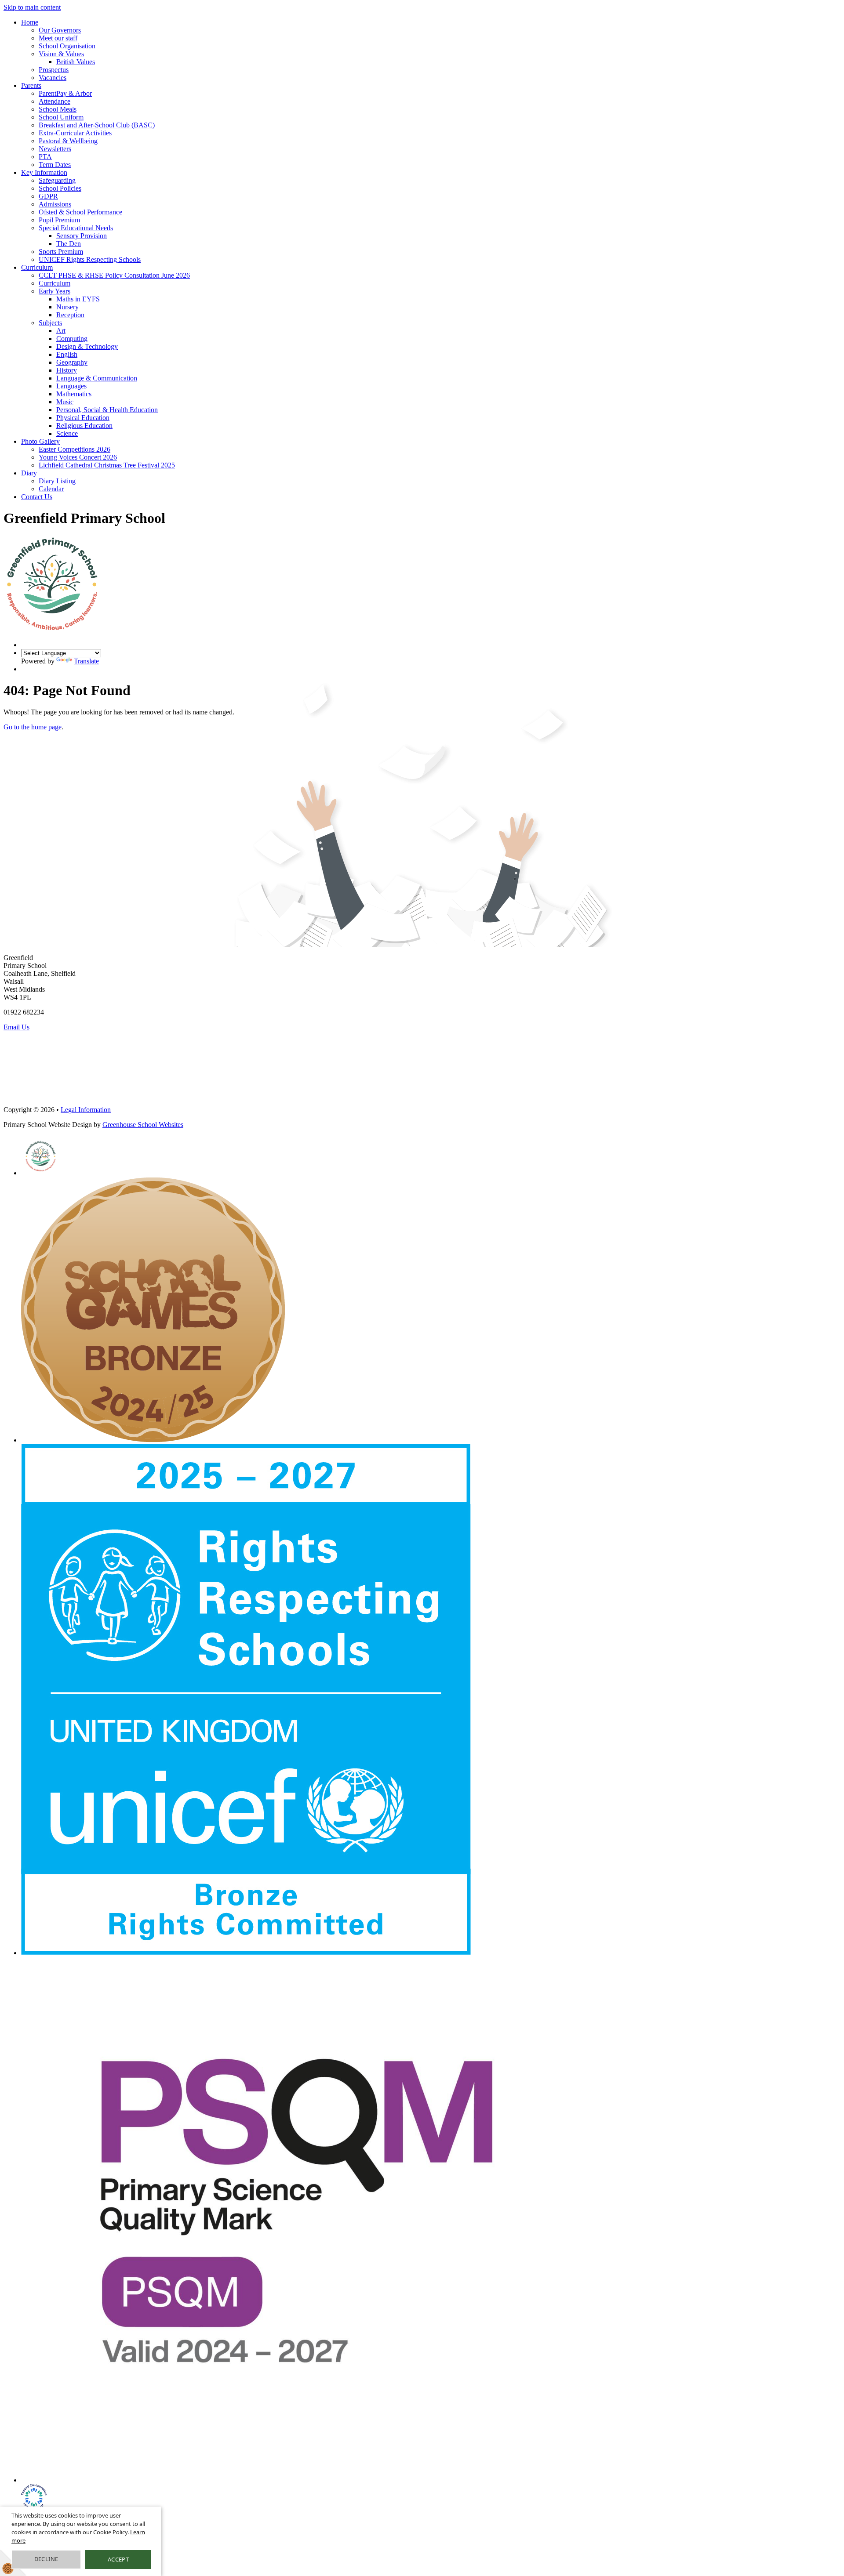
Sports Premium (61, 252)
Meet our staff (58, 38)
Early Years (55, 291)
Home (30, 22)
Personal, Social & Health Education (107, 410)
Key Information (44, 172)
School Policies (60, 188)
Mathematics (74, 394)
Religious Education (84, 426)
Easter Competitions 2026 (75, 449)
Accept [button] (118, 2559)
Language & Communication (97, 378)
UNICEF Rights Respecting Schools (90, 259)
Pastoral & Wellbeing (68, 141)
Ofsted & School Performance (80, 212)
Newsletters (55, 149)
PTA (45, 157)
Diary (29, 473)
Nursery (67, 307)
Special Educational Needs (76, 228)
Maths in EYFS (78, 299)
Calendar (51, 489)
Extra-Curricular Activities (75, 133)
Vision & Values (61, 54)
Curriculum (37, 267)
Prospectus (54, 70)
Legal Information (86, 1110)
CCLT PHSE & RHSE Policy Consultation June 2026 (114, 275)
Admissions (55, 204)
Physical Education (83, 418)
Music (65, 402)
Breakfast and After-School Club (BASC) (97, 125)
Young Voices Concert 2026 (78, 457)
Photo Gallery (40, 441)
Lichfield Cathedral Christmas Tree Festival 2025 (107, 465)
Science (67, 433)
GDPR (48, 196)
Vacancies (53, 78)
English (67, 354)
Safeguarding (57, 180)
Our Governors (60, 30)
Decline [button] (46, 2559)
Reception (70, 315)
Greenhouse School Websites (143, 1125)
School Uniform (61, 117)
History (67, 370)
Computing (72, 339)
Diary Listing (57, 481)
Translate (86, 661)
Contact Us (37, 497)
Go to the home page (33, 727)
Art (61, 331)
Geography (72, 362)
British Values (76, 62)
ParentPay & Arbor (65, 93)
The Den (69, 244)
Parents (31, 85)
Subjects (50, 323)
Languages (71, 386)
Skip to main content (32, 7)
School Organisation (67, 46)
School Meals (58, 109)
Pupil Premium (59, 220)
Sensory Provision (82, 236)
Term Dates (55, 165)
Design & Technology (87, 346)
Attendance (55, 101)
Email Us (16, 1027)
